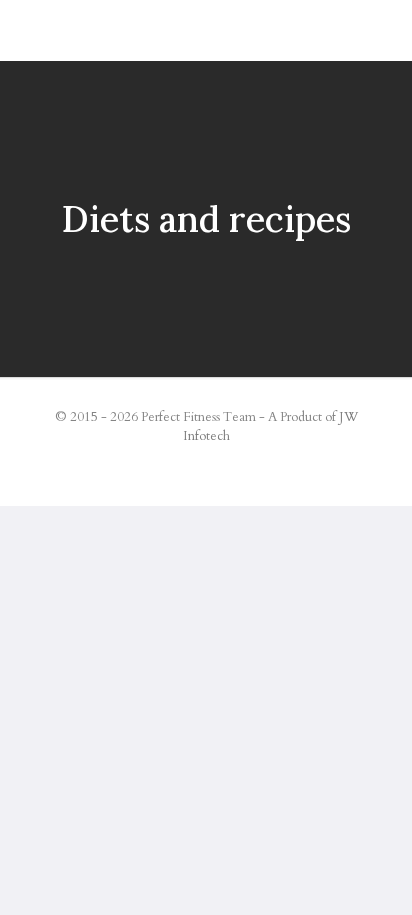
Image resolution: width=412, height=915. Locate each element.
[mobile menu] (385, 30)
